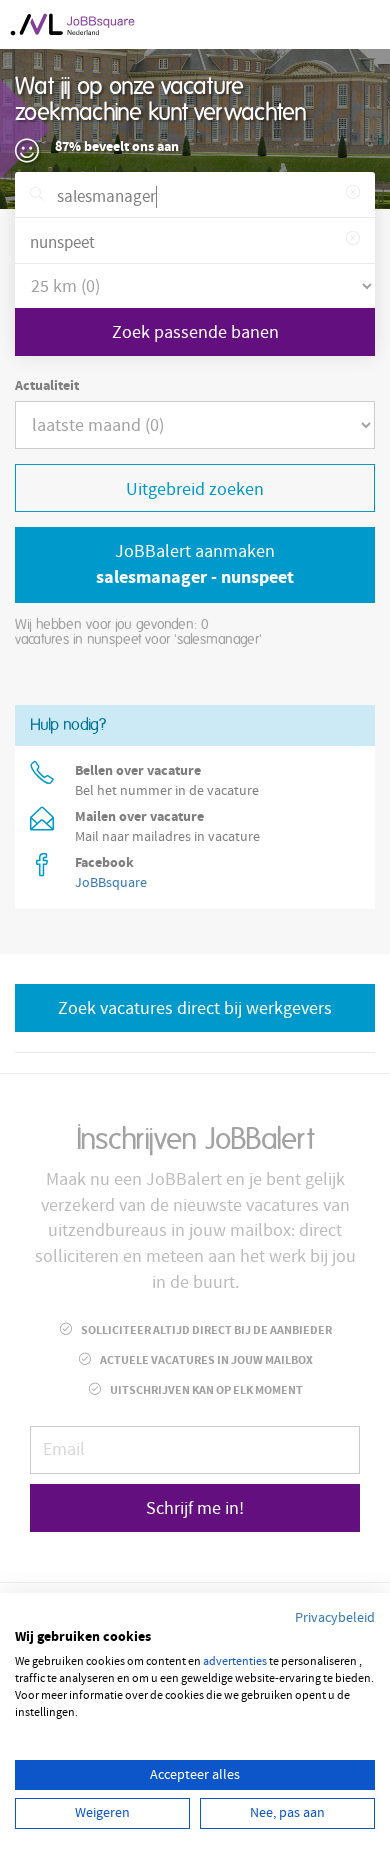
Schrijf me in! (195, 1508)
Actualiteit (47, 386)
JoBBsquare (111, 883)
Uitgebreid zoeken (195, 489)
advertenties (235, 1661)
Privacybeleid (335, 1618)
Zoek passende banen (195, 332)
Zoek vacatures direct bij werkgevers (195, 1008)
